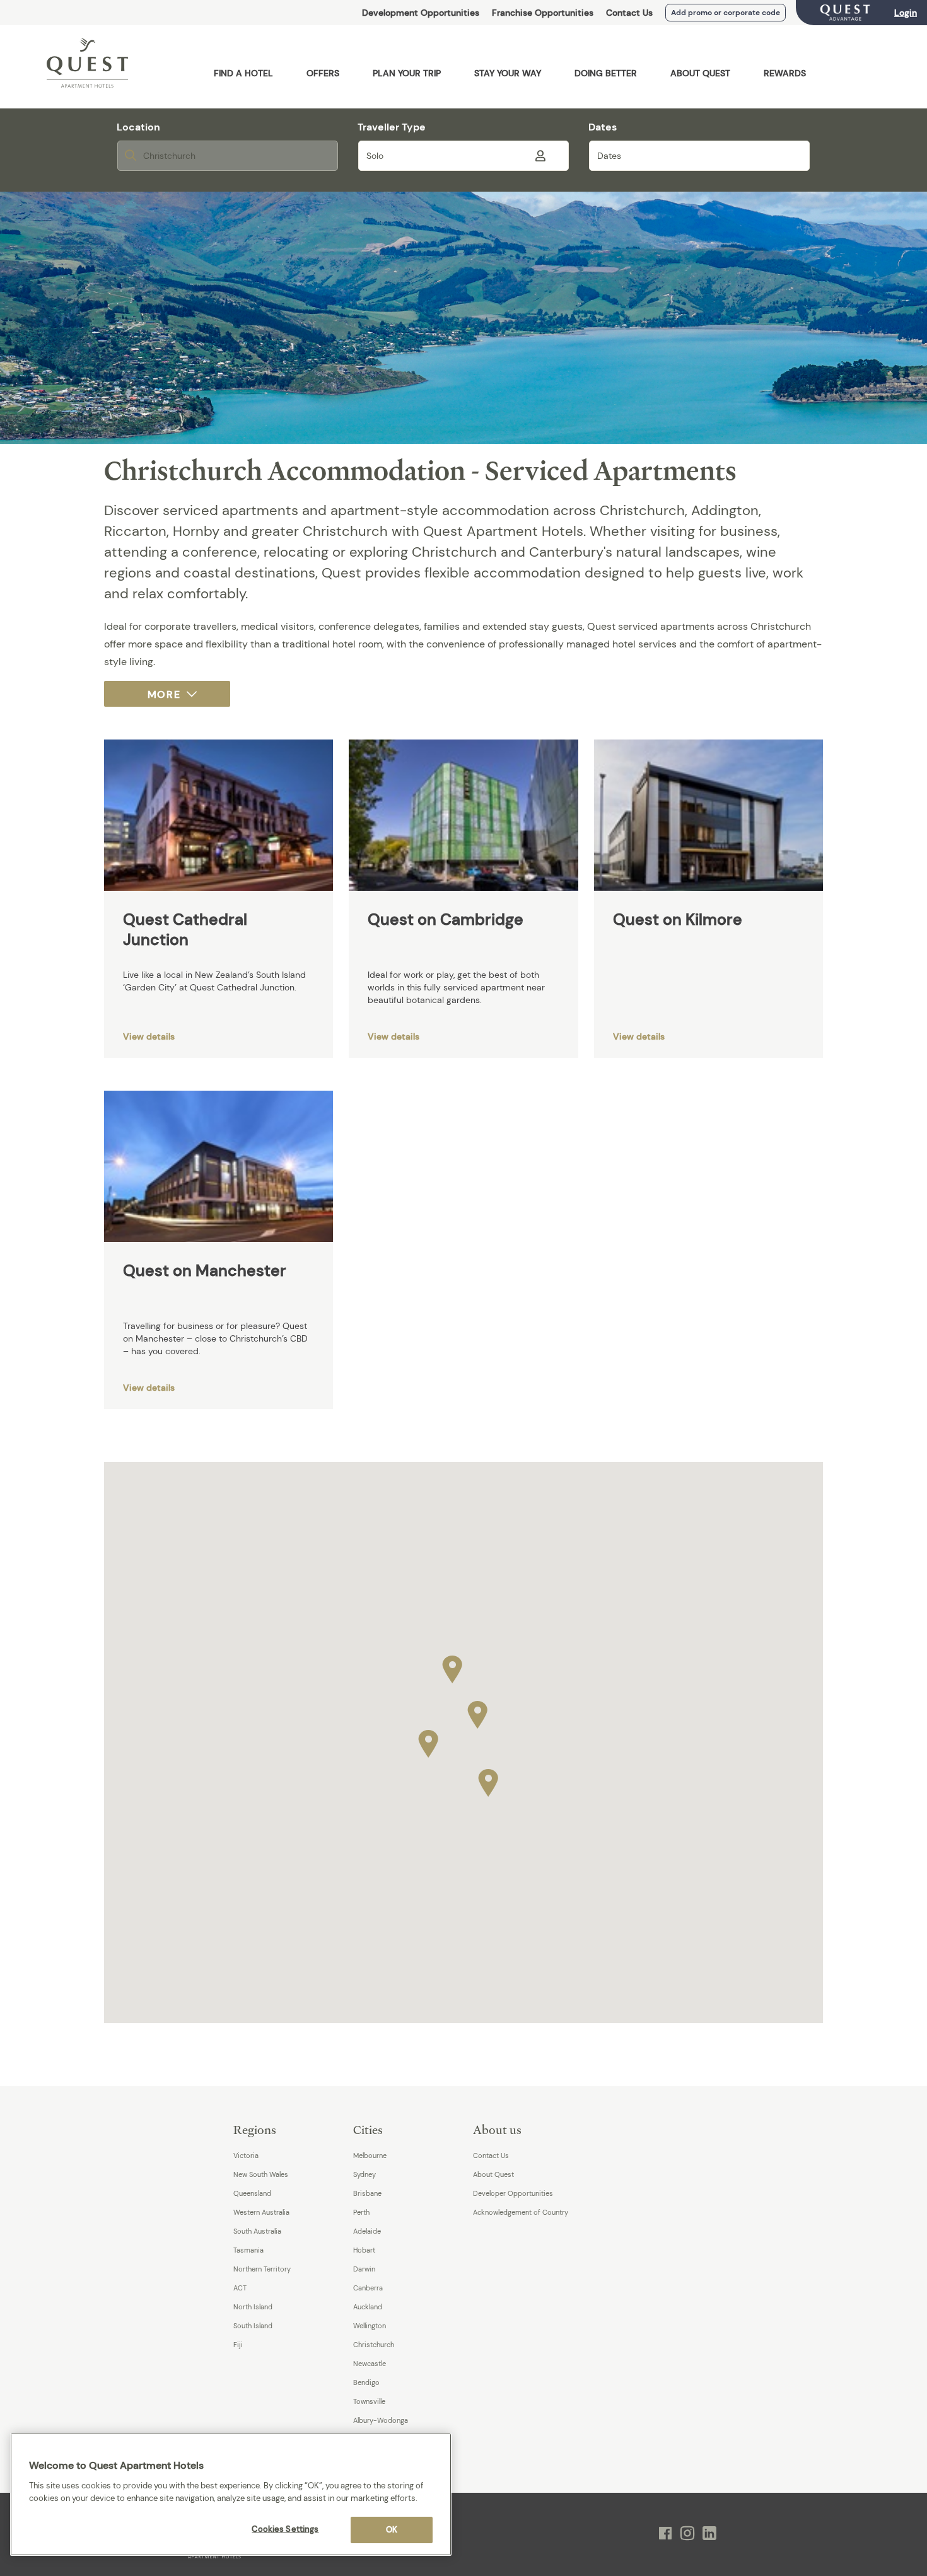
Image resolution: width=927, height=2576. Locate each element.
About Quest (493, 2174)
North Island (253, 2307)
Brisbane (367, 2193)
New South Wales (261, 2174)
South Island (253, 2326)
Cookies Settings (285, 2529)
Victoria (246, 2155)
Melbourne (370, 2155)
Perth (361, 2212)
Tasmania (248, 2250)
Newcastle (370, 2364)
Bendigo (366, 2382)
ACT (240, 2288)
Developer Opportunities (513, 2193)
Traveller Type (392, 127)
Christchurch (374, 2345)
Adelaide (367, 2231)
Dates (603, 127)
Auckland (368, 2307)
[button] (477, 1712)
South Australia (257, 2231)
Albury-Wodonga (381, 2420)
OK (392, 2530)
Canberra (368, 2288)
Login (906, 13)
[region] (231, 2494)
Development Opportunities (421, 13)
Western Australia (261, 2212)
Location (138, 127)
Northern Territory (262, 2269)
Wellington (370, 2326)
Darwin (364, 2269)
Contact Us (629, 13)
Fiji (238, 2345)
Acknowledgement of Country (521, 2212)
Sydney (364, 2174)
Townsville (369, 2401)
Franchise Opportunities (543, 13)
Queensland (252, 2193)
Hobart (364, 2250)
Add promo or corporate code (726, 13)
